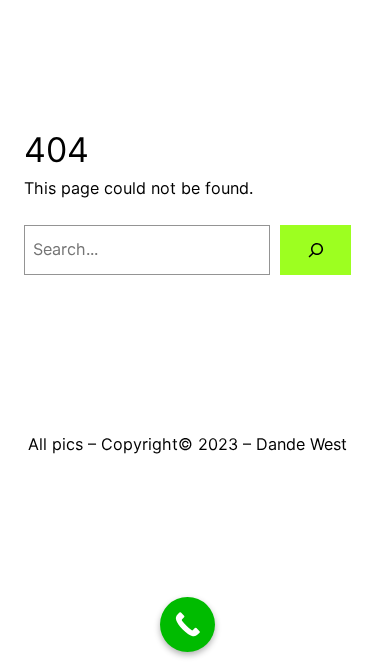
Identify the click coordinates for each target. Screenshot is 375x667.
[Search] (315, 250)
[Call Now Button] (187, 624)
